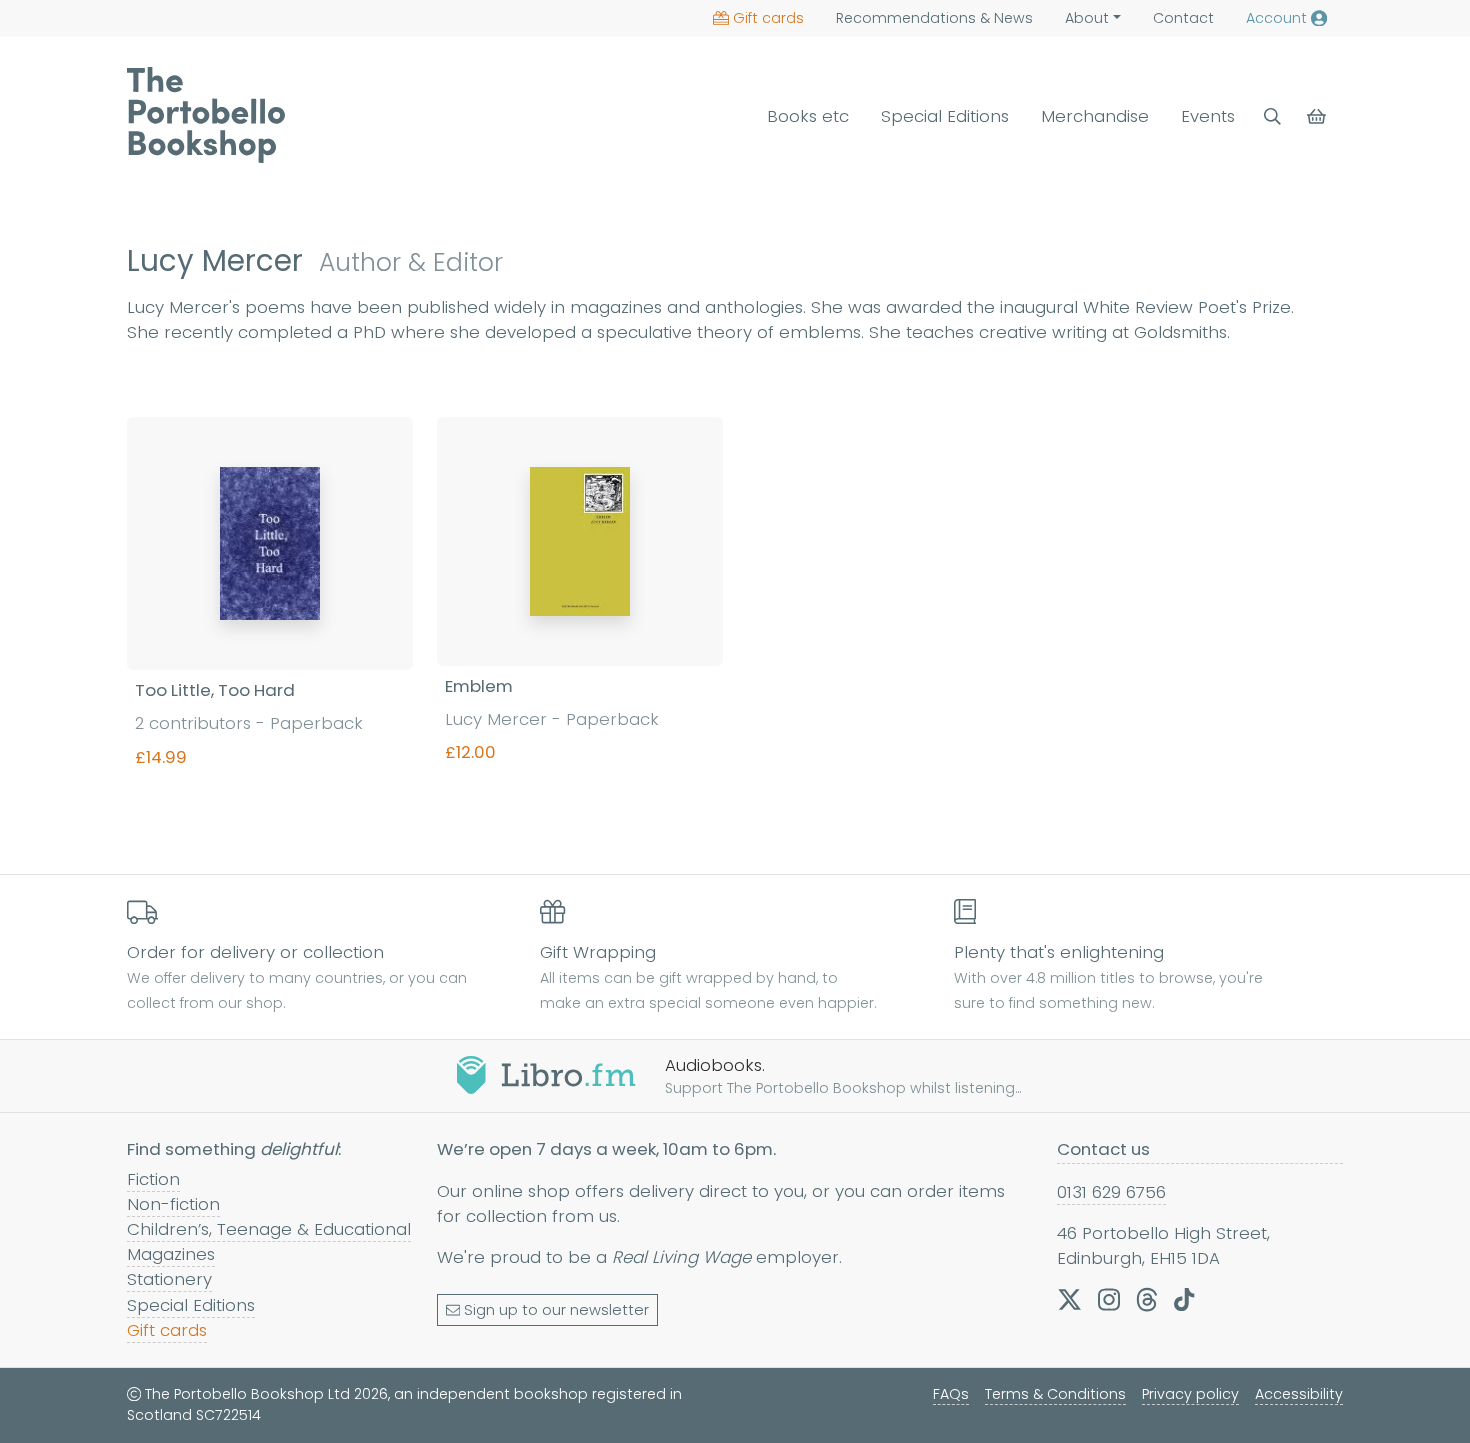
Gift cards (768, 18)
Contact (1183, 18)
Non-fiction (173, 1204)
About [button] (1087, 18)
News (934, 18)
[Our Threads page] (1147, 1299)
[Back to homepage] (206, 115)
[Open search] (1272, 116)
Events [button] (1208, 116)
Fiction (153, 1179)
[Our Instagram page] (1109, 1299)
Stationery (169, 1279)
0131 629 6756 (1111, 1192)
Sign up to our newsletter (556, 1310)
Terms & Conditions (1055, 1394)
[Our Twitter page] (1069, 1299)
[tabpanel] (735, 621)
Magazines (171, 1254)
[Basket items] (1318, 116)
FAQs (951, 1394)
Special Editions (945, 116)
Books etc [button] (808, 116)
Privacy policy (1190, 1394)
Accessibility (1299, 1394)
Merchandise (1095, 116)
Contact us (1103, 1149)
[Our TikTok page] (1184, 1299)
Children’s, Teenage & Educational (269, 1229)
